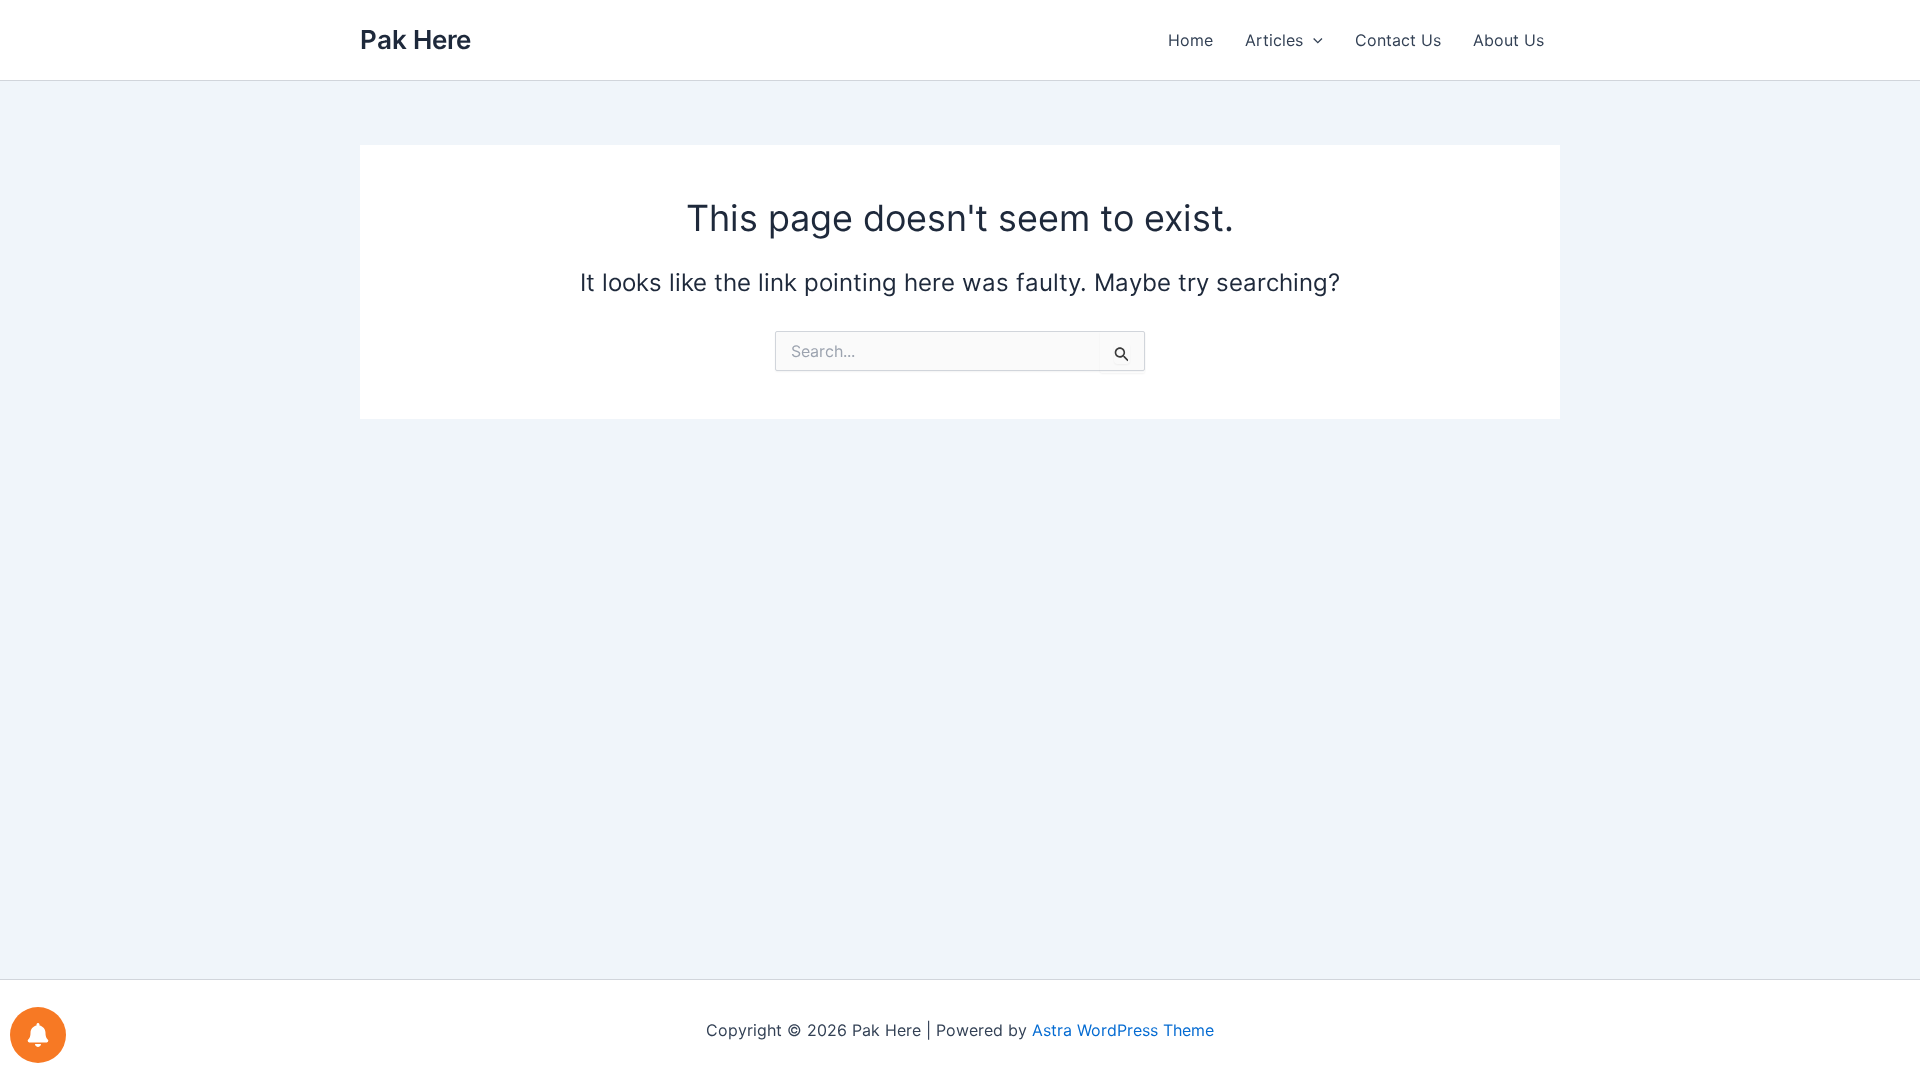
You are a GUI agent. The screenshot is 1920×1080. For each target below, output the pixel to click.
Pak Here (415, 39)
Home (1190, 40)
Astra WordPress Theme (1123, 1030)
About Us (1508, 40)
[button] (1313, 40)
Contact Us (1398, 40)
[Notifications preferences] (38, 1035)
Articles (1274, 40)
